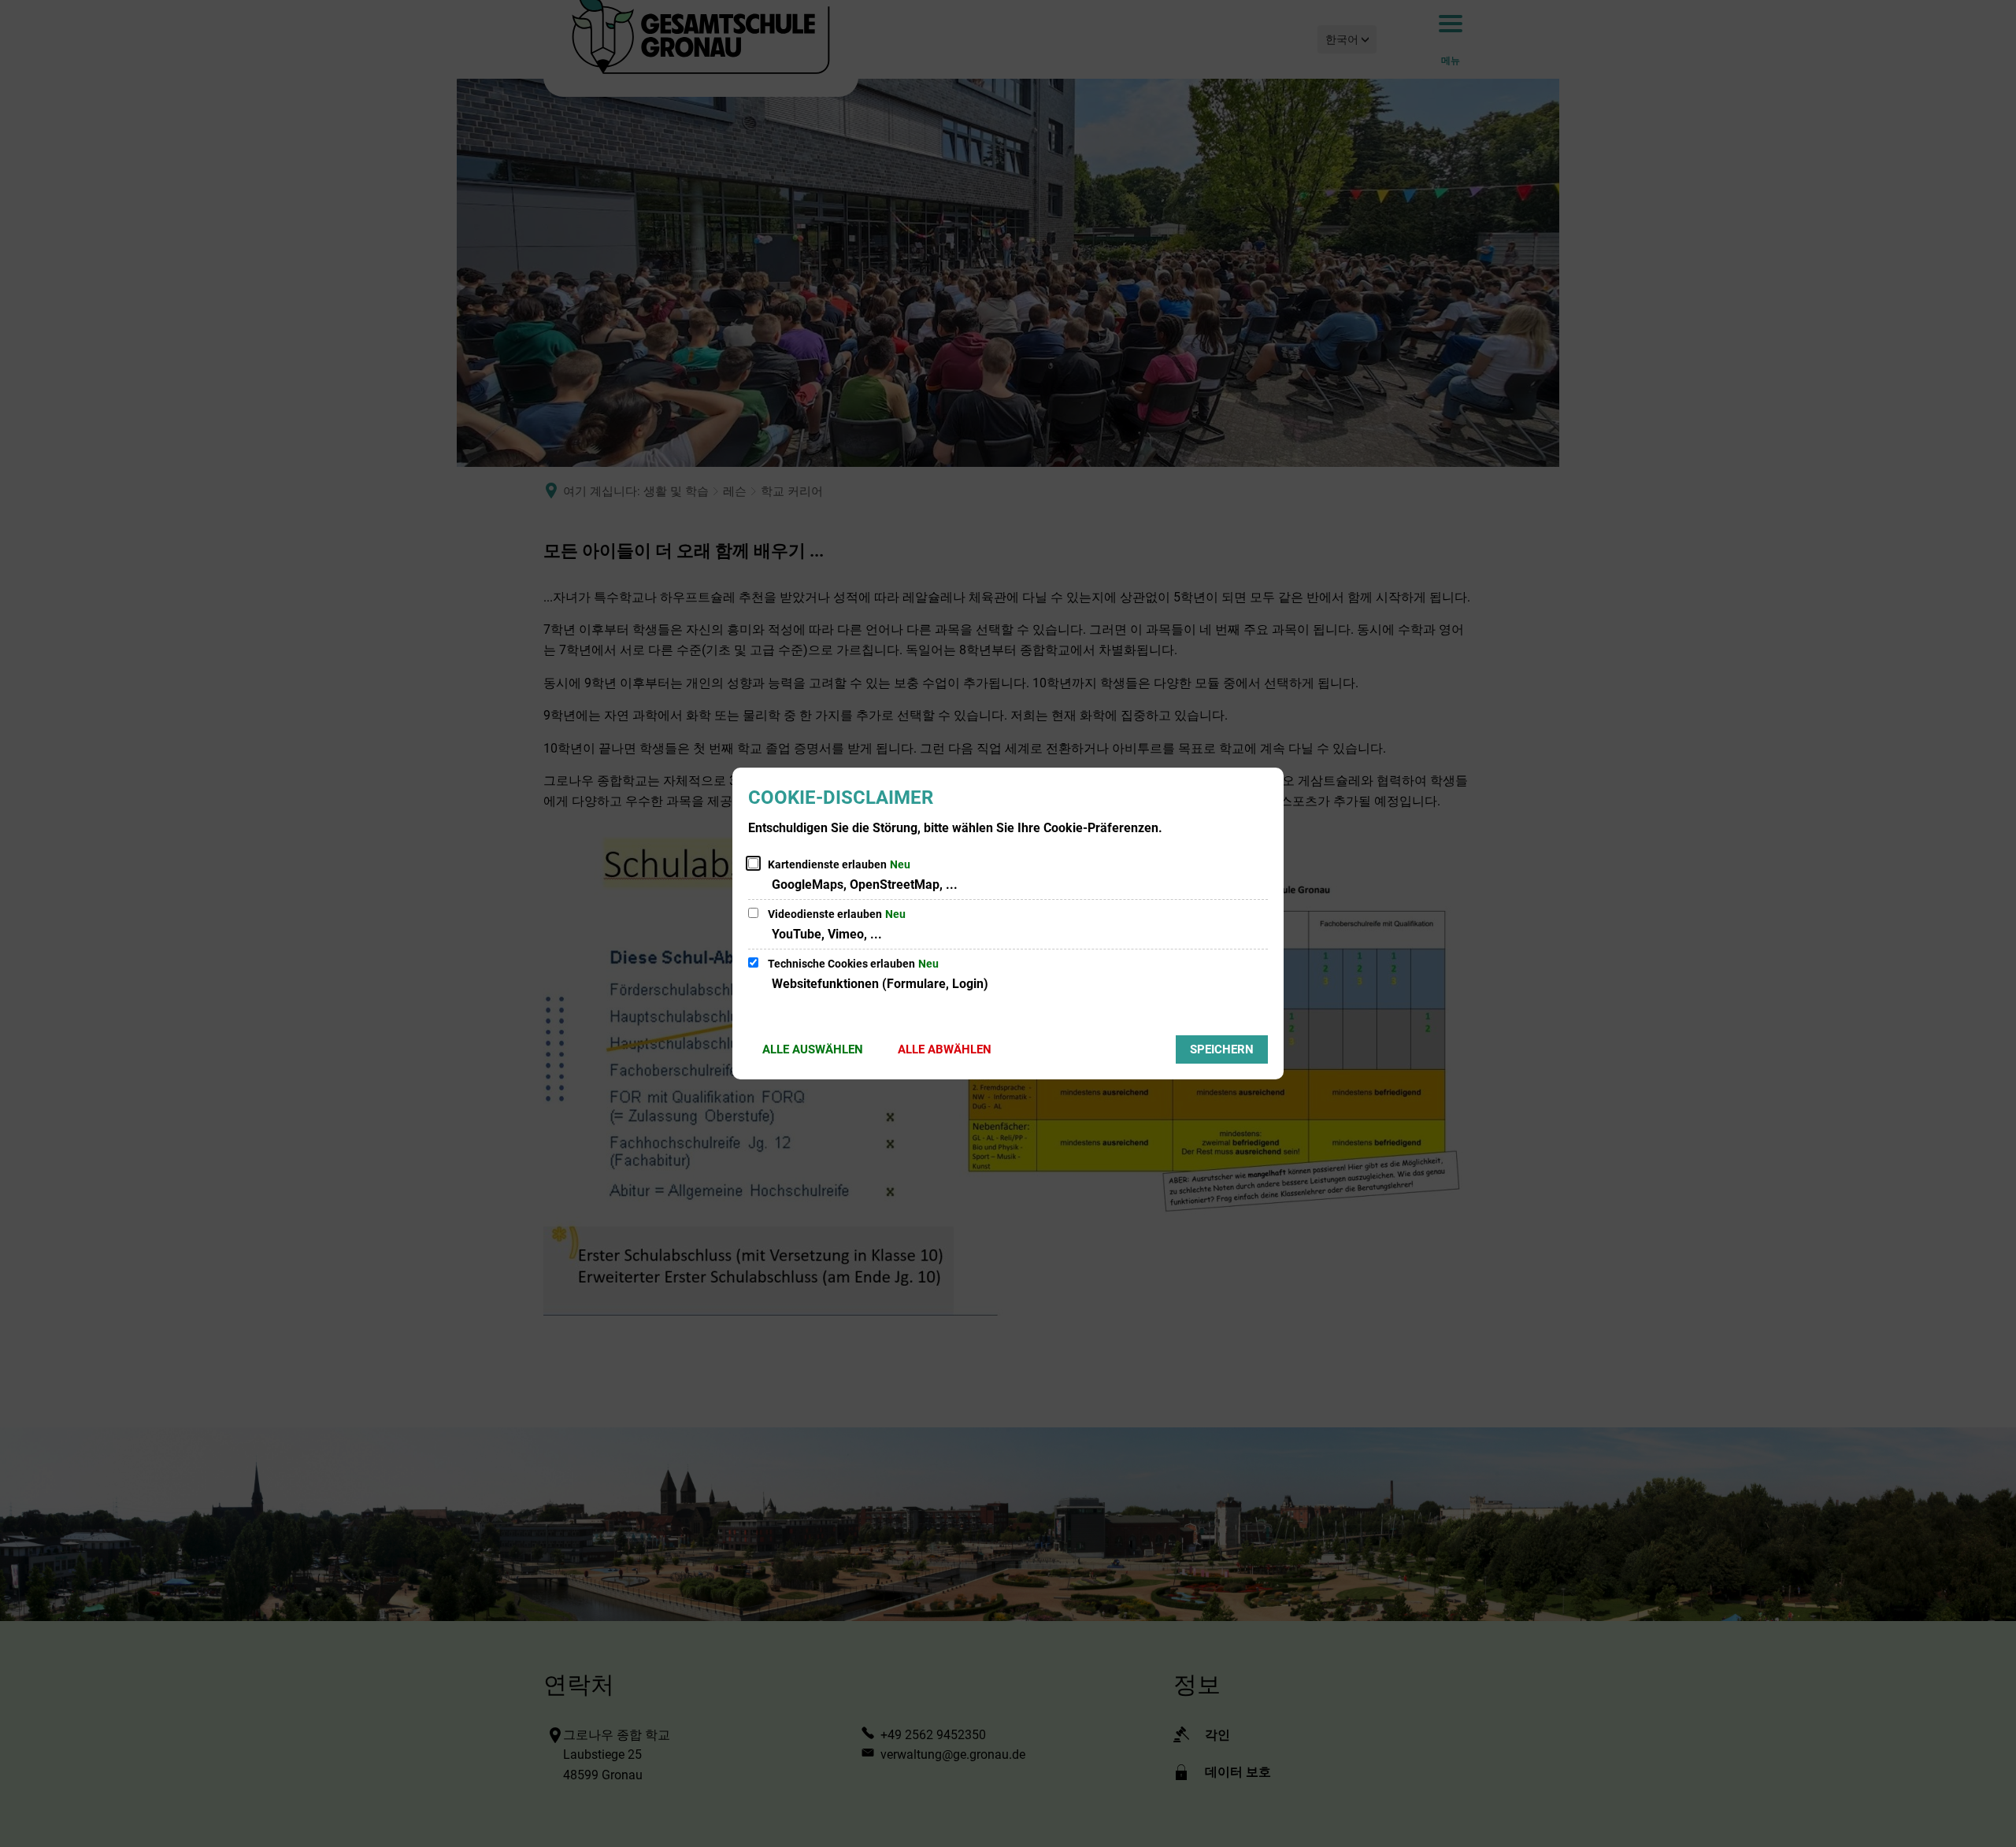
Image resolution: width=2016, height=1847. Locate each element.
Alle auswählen (813, 1049)
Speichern (1222, 1049)
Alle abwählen (945, 1049)
